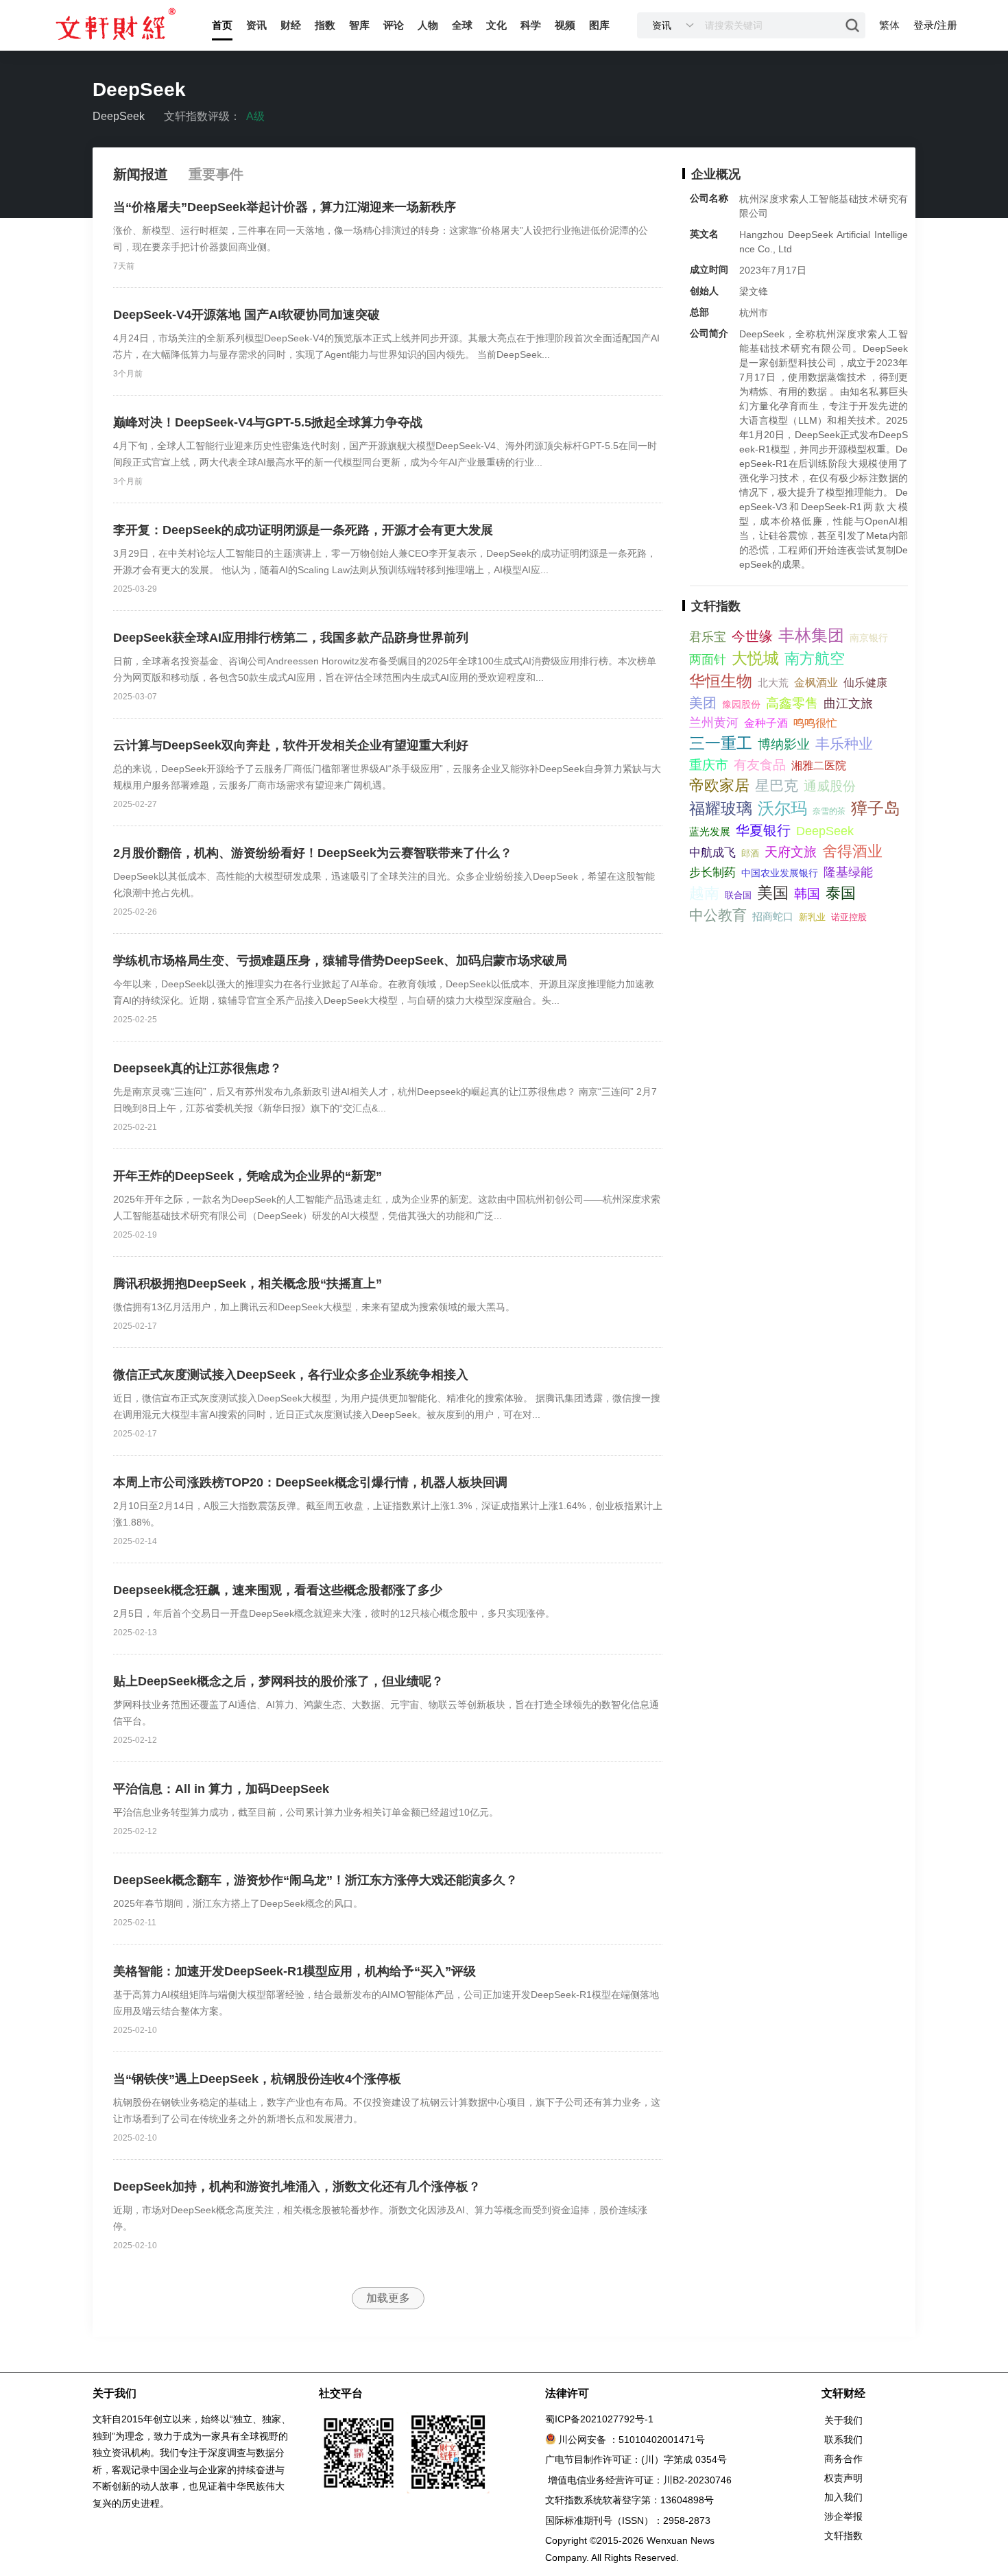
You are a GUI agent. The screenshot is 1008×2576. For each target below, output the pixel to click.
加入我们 (843, 2497)
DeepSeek (825, 831)
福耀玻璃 (721, 808)
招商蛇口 (773, 916)
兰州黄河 (714, 723)
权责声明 (843, 2478)
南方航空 (815, 659)
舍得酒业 (852, 851)
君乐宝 (708, 637)
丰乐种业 (844, 744)
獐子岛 (876, 808)
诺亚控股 (849, 917)
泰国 (841, 893)
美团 (703, 703)
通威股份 (830, 786)
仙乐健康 (865, 683)
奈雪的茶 (829, 811)
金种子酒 (766, 723)
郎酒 (750, 853)
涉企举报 (843, 2516)
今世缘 (752, 636)
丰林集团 (811, 635)
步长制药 (712, 872)
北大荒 (773, 683)
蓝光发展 (710, 831)
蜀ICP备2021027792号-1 (599, 2419)
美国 (773, 893)
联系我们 (843, 2440)
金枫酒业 (816, 683)
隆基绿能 (848, 872)
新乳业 (812, 917)
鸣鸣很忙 (815, 723)
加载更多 (388, 2298)
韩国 (807, 894)
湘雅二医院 (819, 766)
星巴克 (777, 785)
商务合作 (843, 2459)
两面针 (708, 660)
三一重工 (721, 743)
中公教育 (718, 915)
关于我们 (843, 2420)
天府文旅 (791, 852)
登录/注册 (935, 25)
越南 (704, 893)
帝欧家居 (719, 785)
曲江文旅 (848, 703)
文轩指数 (843, 2536)
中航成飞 (712, 853)
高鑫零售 (792, 703)
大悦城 (755, 658)
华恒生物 (721, 681)
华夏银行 (763, 830)
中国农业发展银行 (780, 873)
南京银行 (869, 638)
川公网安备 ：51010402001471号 (632, 2440)
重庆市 (709, 765)
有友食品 (760, 765)
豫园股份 (741, 704)
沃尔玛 (782, 808)
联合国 (738, 895)
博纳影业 (784, 744)
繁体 (889, 25)
